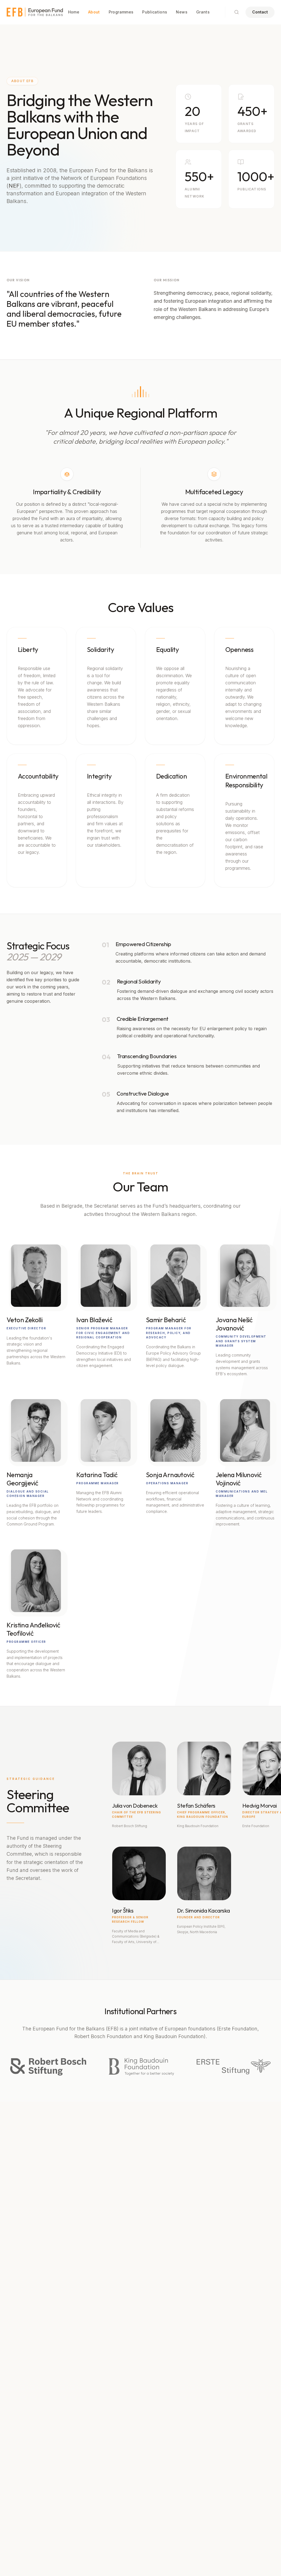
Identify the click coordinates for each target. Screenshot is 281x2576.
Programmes (121, 12)
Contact (260, 12)
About (94, 12)
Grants (203, 12)
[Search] (237, 12)
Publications (155, 12)
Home (74, 12)
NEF (14, 186)
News (182, 12)
